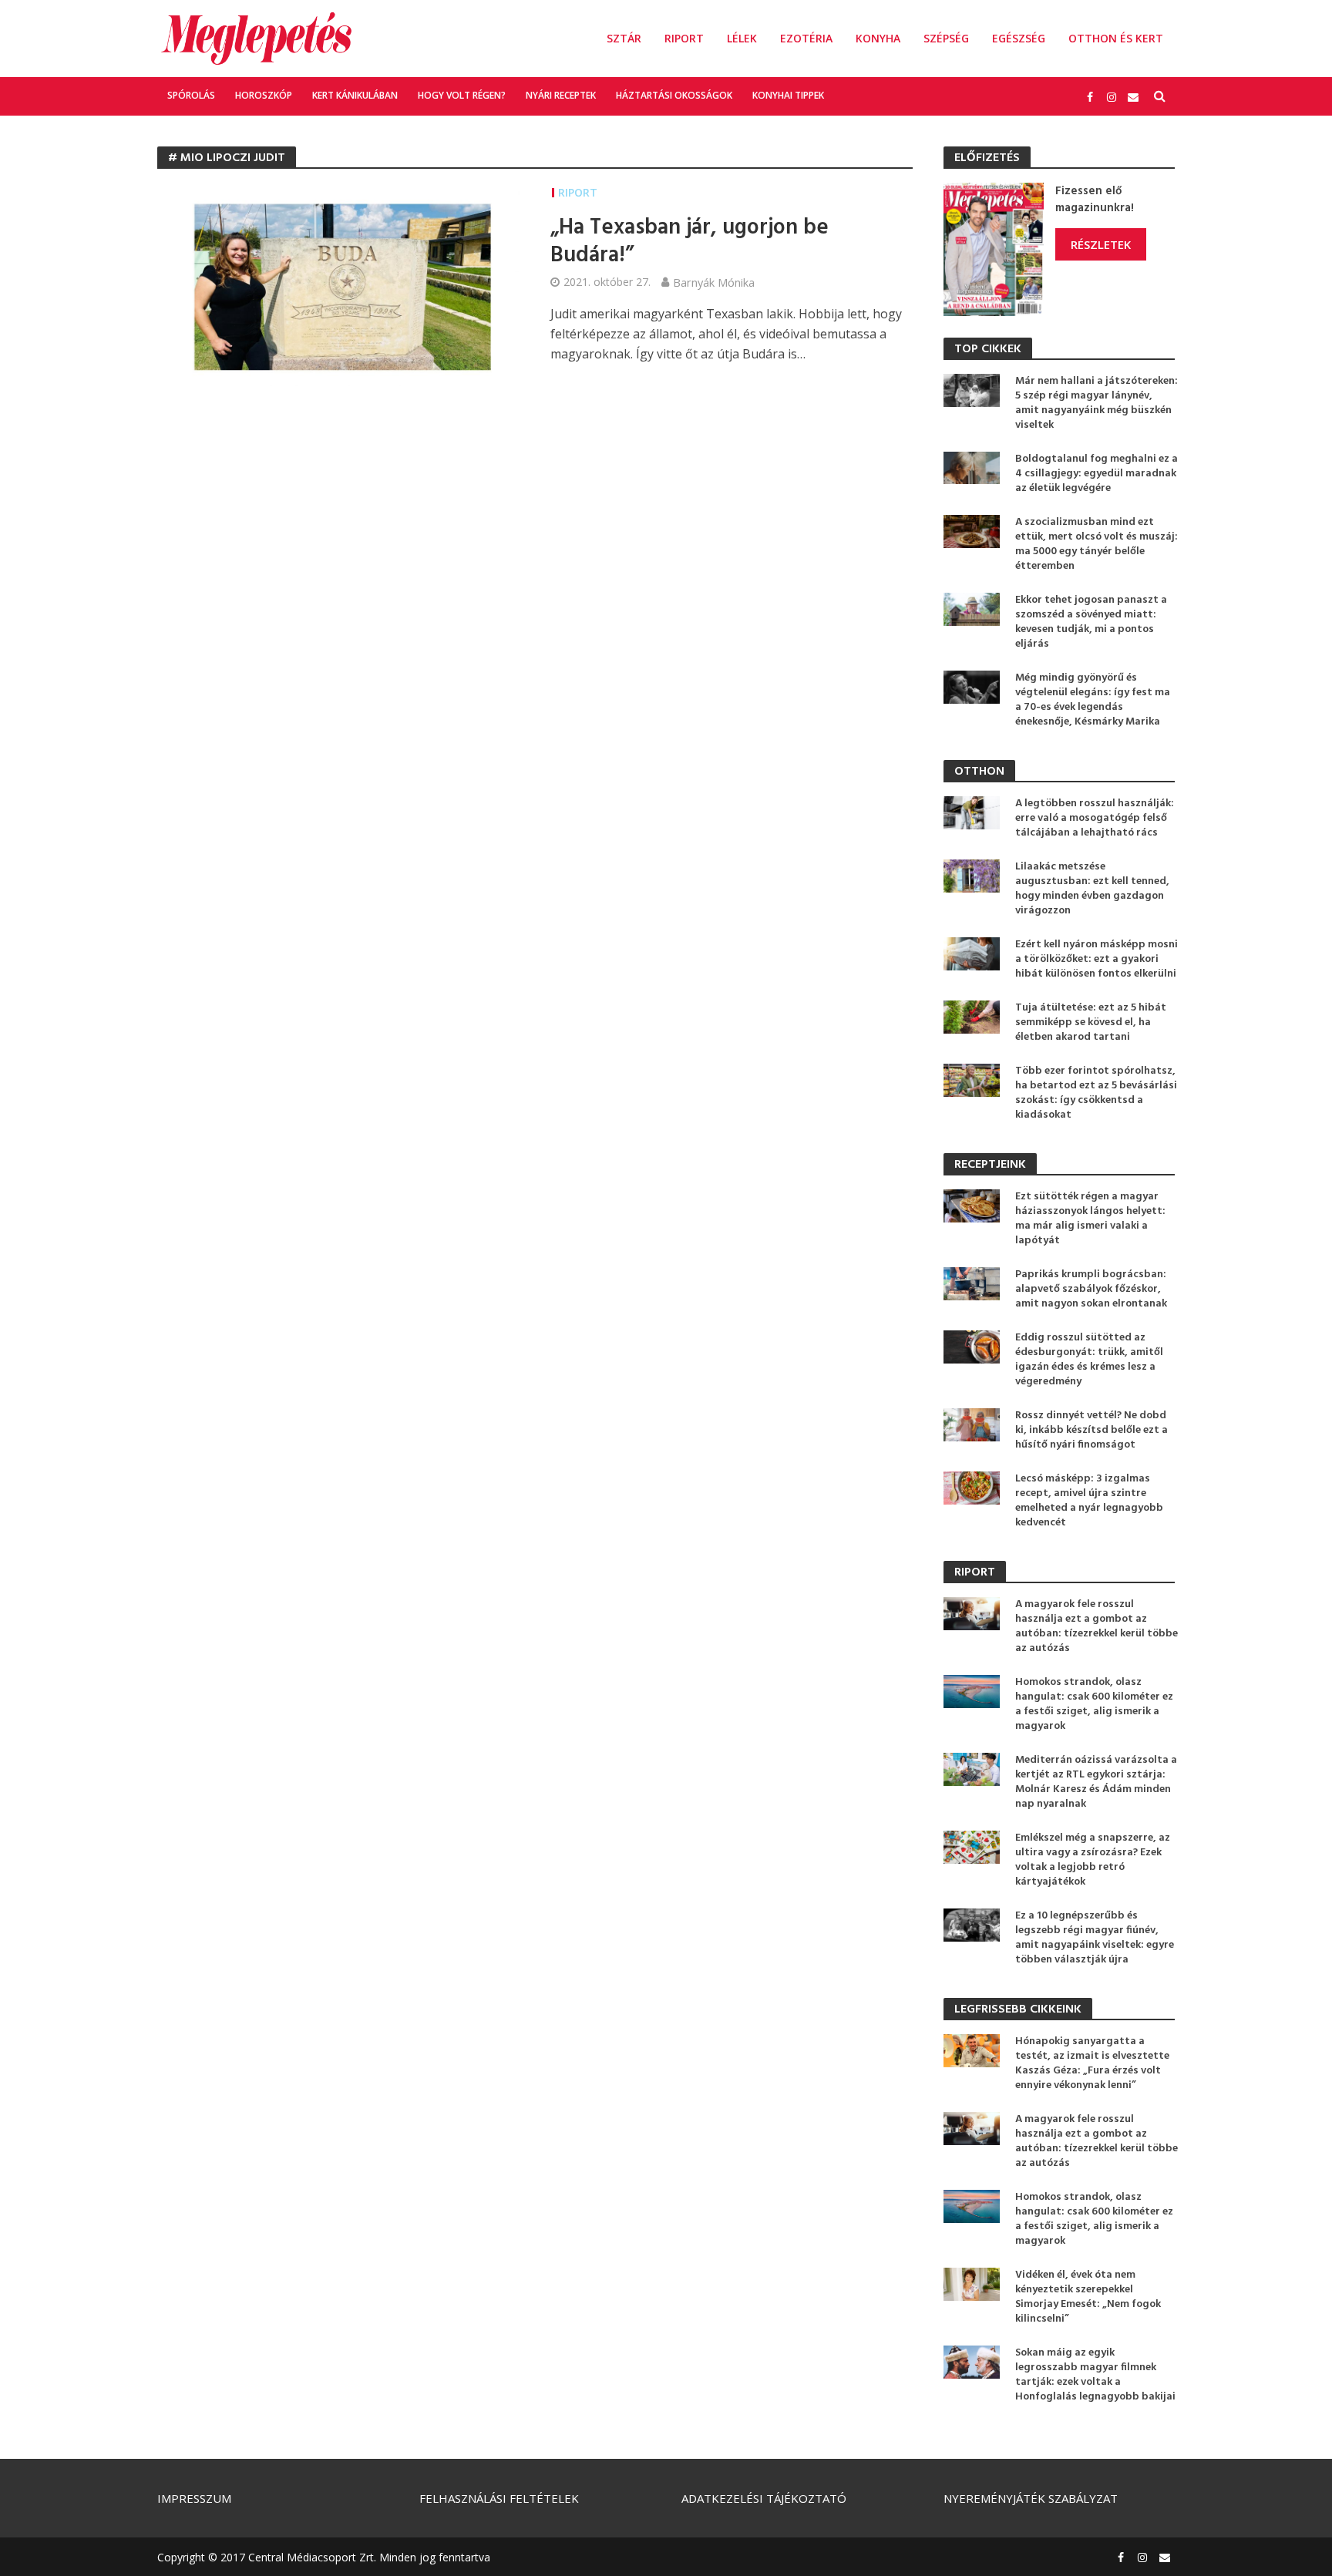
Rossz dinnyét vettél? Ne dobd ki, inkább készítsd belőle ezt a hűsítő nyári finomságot (1091, 1430)
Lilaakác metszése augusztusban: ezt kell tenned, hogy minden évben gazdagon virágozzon (1092, 889)
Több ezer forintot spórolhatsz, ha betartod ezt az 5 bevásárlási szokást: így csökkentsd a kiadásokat (1096, 1093)
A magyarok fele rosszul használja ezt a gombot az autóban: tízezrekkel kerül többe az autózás (1097, 1626)
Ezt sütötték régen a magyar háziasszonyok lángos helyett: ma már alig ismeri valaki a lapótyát (1090, 1219)
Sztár (624, 38)
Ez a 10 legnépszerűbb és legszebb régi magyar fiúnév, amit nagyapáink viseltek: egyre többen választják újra (1095, 1938)
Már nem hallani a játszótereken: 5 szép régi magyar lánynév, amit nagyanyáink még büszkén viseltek (1097, 403)
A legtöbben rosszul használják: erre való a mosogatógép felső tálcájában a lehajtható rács (1095, 818)
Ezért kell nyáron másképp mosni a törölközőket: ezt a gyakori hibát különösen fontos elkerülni (1097, 959)
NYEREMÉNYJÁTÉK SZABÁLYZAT (1031, 2498)
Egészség (1019, 38)
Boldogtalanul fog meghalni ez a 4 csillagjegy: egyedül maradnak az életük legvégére (1097, 474)
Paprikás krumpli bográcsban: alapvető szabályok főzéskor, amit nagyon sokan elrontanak (1091, 1289)
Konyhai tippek (788, 95)
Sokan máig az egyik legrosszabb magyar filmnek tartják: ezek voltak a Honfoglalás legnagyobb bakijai (1095, 2375)
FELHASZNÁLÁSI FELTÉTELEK (499, 2498)
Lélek (742, 38)
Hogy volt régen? (462, 95)
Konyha (878, 38)
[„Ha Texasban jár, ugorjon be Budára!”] (338, 284)
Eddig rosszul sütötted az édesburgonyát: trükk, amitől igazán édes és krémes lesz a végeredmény (1089, 1360)
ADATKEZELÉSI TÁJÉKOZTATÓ (764, 2498)
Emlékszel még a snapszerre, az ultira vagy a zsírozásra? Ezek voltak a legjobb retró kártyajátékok (1093, 1860)
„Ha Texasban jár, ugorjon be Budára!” (690, 242)
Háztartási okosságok (674, 95)
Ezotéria (806, 38)
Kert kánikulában (355, 95)
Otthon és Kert (1116, 38)
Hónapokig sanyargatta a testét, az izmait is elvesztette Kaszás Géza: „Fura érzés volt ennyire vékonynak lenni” (1092, 2063)
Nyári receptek (561, 95)
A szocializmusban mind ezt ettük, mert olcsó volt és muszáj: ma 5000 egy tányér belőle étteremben (1097, 544)
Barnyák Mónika (714, 282)
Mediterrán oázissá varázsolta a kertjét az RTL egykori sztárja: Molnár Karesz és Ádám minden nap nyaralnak (1096, 1782)
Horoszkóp (264, 95)
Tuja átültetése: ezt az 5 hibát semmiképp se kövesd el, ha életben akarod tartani (1091, 1022)
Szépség (946, 38)
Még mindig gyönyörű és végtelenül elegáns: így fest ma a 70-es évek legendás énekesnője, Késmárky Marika (1093, 700)
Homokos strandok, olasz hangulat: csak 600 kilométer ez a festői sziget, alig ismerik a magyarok (1094, 1704)
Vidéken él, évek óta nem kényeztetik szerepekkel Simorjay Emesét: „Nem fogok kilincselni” (1088, 2297)
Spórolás (191, 95)
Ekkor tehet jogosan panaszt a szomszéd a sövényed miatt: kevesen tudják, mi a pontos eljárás (1091, 622)
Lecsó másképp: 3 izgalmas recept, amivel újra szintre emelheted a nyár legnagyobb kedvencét (1089, 1501)
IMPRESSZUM (194, 2498)
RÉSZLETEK (1101, 244)
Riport (684, 38)
